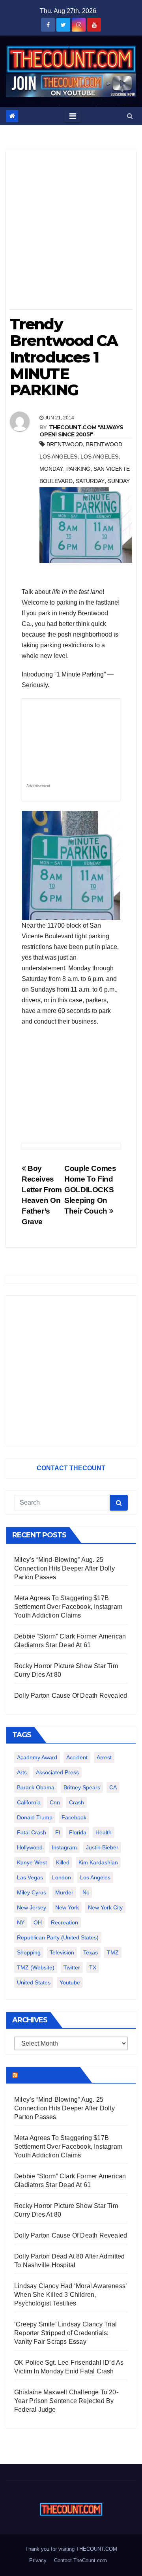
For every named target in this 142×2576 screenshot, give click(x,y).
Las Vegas (30, 1877)
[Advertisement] (71, 232)
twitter (72, 1967)
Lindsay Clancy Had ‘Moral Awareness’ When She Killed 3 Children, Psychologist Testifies (70, 2295)
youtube (70, 1982)
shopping (29, 1952)
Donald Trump (35, 1817)
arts (22, 1772)
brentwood (65, 444)
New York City (105, 1907)
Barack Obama (36, 1787)
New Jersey (32, 1907)
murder (64, 1892)
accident (77, 1757)
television (62, 1952)
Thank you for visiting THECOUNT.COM (71, 2549)
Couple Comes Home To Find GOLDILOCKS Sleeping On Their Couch (90, 1190)
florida (78, 1832)
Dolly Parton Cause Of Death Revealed (71, 1696)
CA (113, 1787)
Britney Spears (82, 1787)
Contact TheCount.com (80, 2560)
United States (34, 1982)
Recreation (64, 1922)
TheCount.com (48, 2075)
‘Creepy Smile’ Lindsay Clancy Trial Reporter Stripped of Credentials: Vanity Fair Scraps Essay (65, 2333)
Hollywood (30, 1847)
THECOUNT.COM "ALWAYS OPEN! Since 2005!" (81, 431)
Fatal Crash (32, 1832)
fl (58, 1832)
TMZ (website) (36, 1967)
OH (38, 1922)
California (29, 1802)
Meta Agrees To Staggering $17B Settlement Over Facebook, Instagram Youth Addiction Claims (68, 1607)
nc (86, 1892)
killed (63, 1862)
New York (67, 1907)
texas (91, 1952)
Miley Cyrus (32, 1892)
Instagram (64, 1847)
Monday (51, 469)
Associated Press (57, 1772)
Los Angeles (99, 457)
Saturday (90, 481)
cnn (55, 1802)
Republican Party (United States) (58, 1937)
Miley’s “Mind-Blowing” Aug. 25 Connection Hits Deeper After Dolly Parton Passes (64, 1568)
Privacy (38, 2560)
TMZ (113, 1952)
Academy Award (37, 1757)
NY (21, 1922)
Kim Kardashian (98, 1862)
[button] (130, 116)
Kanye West (32, 1862)
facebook (74, 1817)
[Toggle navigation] (73, 116)
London (62, 1877)
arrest (104, 1757)
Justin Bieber (102, 1847)
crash (77, 1802)
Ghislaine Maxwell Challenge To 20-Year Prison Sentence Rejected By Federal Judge (66, 2401)
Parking (78, 469)
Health (104, 1832)
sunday (119, 481)
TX (93, 1967)
